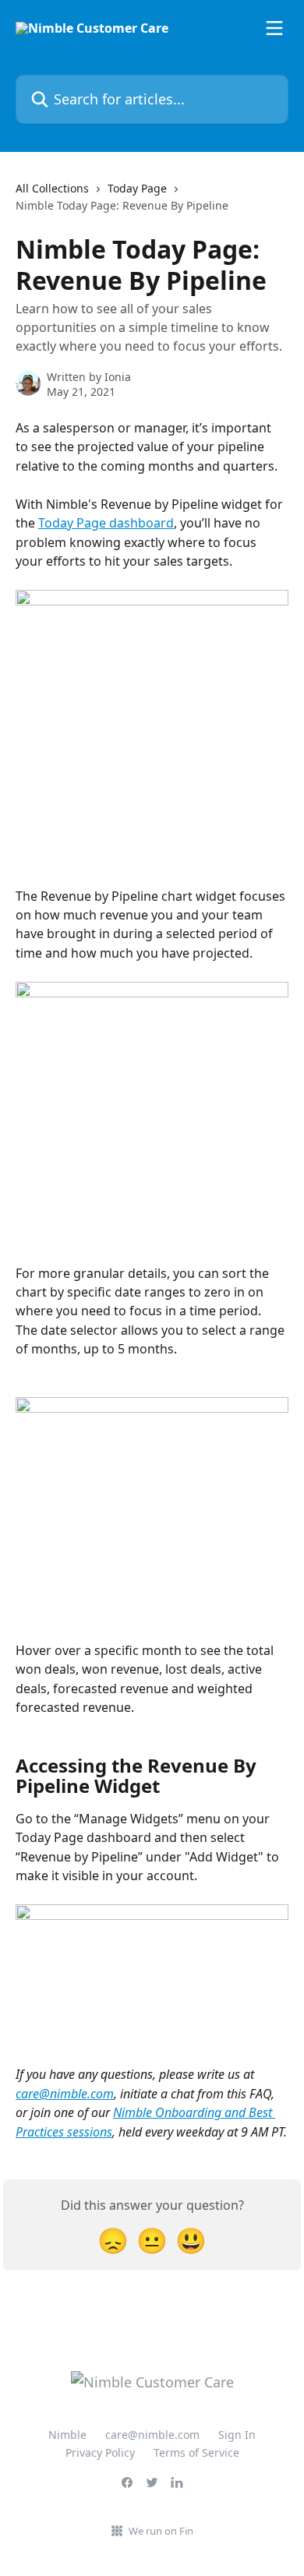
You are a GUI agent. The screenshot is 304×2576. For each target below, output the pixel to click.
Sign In (237, 2435)
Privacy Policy (100, 2452)
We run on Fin (161, 2531)
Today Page (137, 188)
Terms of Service (196, 2452)
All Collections (52, 188)
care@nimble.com (65, 2094)
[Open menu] (274, 28)
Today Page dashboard (106, 523)
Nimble (67, 2435)
